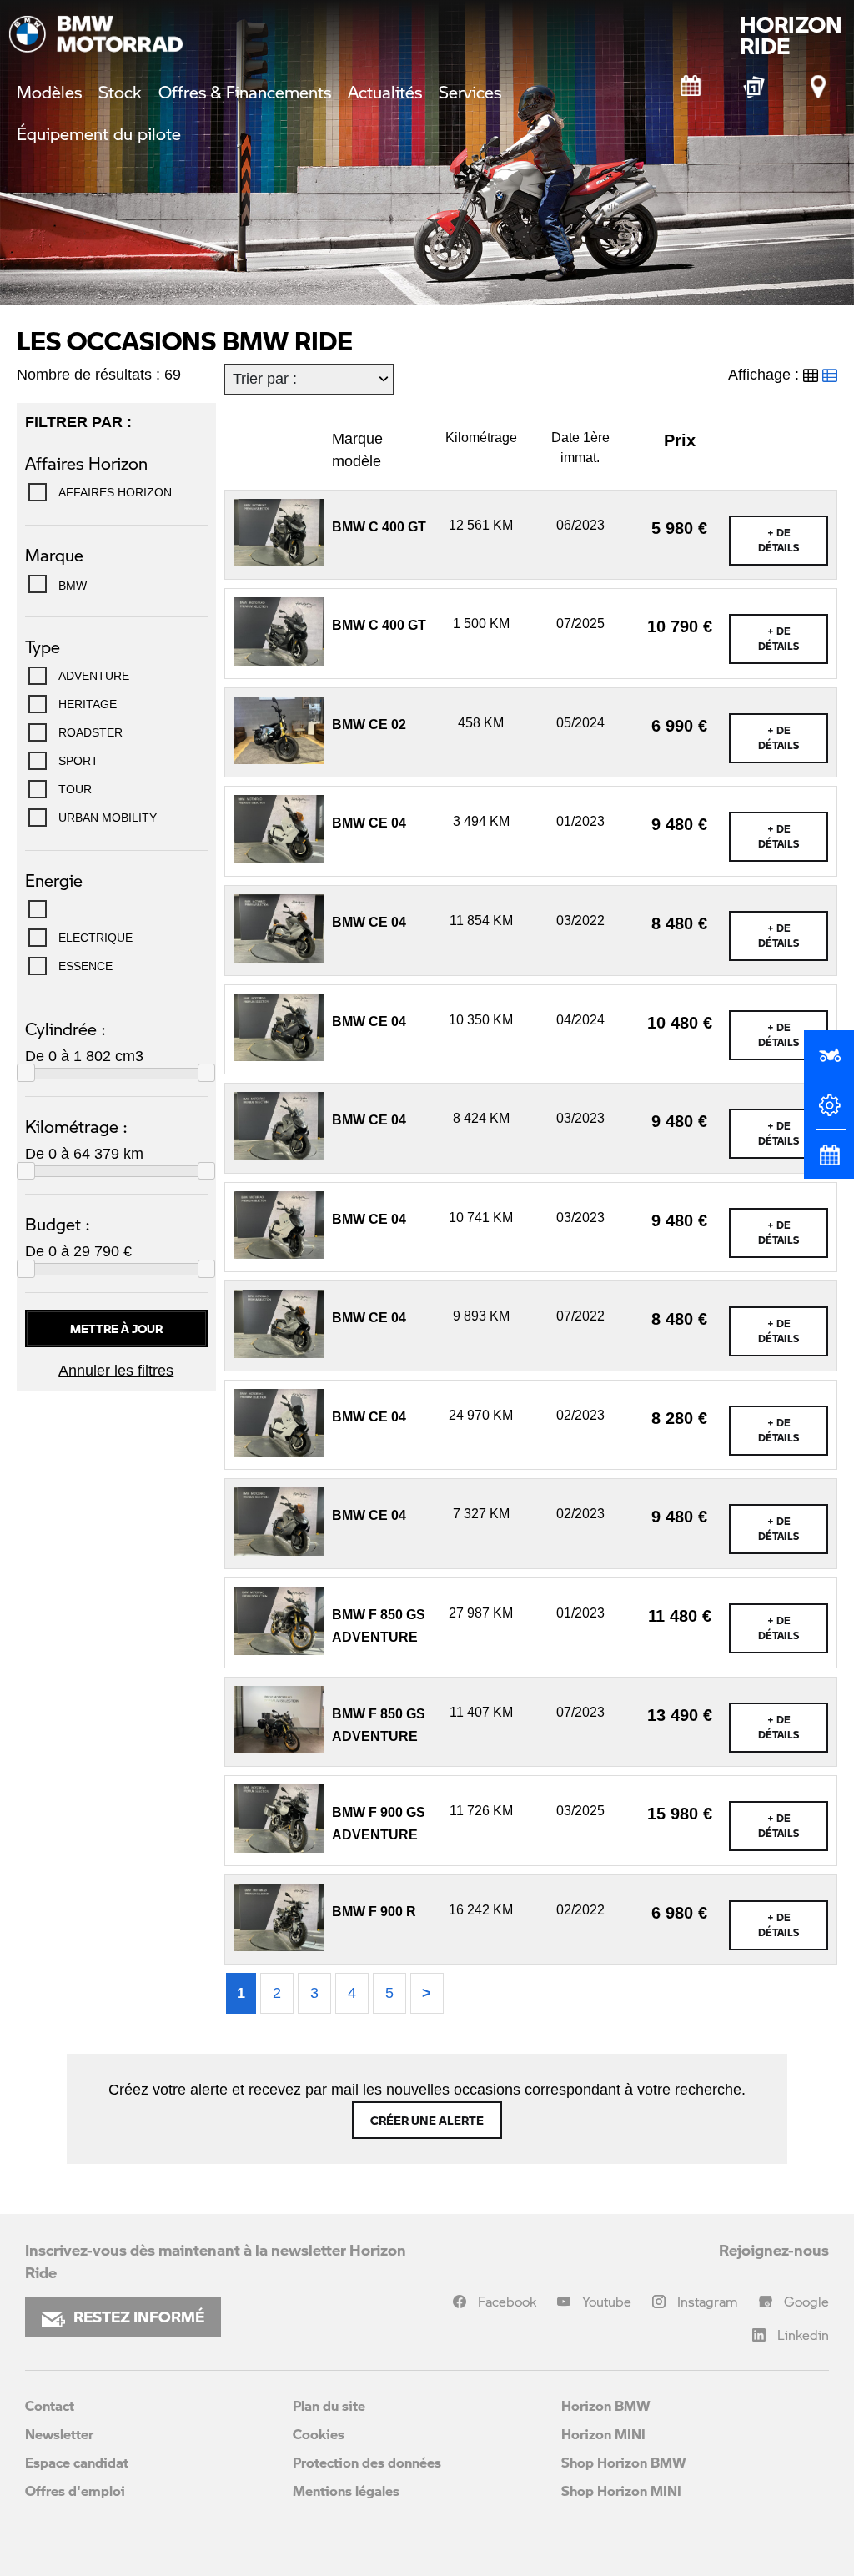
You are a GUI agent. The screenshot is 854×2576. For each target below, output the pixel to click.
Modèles (49, 92)
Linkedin (803, 2334)
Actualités (385, 92)
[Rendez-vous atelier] (691, 87)
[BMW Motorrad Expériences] (755, 87)
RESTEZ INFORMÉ (139, 2317)
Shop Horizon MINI (621, 2490)
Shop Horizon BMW (624, 2462)
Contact (50, 2405)
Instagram (708, 2301)
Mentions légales (346, 2490)
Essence (85, 966)
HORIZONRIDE (791, 35)
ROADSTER (90, 732)
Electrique (95, 938)
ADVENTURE (94, 676)
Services (470, 92)
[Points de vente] (819, 87)
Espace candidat (77, 2462)
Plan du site (329, 2405)
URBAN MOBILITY (108, 818)
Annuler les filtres (116, 1371)
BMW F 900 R (374, 1912)
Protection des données (367, 2462)
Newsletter (59, 2434)
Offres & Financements (245, 92)
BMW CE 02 (369, 724)
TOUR (75, 789)
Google (806, 2301)
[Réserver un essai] (829, 1062)
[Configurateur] (829, 1112)
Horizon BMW (606, 2405)
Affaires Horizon (115, 492)
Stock (120, 92)
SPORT (78, 761)
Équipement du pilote (99, 133)
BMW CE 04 (369, 823)
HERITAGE (88, 704)
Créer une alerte (427, 2120)
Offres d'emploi (75, 2490)
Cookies (319, 2434)
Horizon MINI (603, 2434)
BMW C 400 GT (379, 527)
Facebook (507, 2301)
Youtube (607, 2301)
